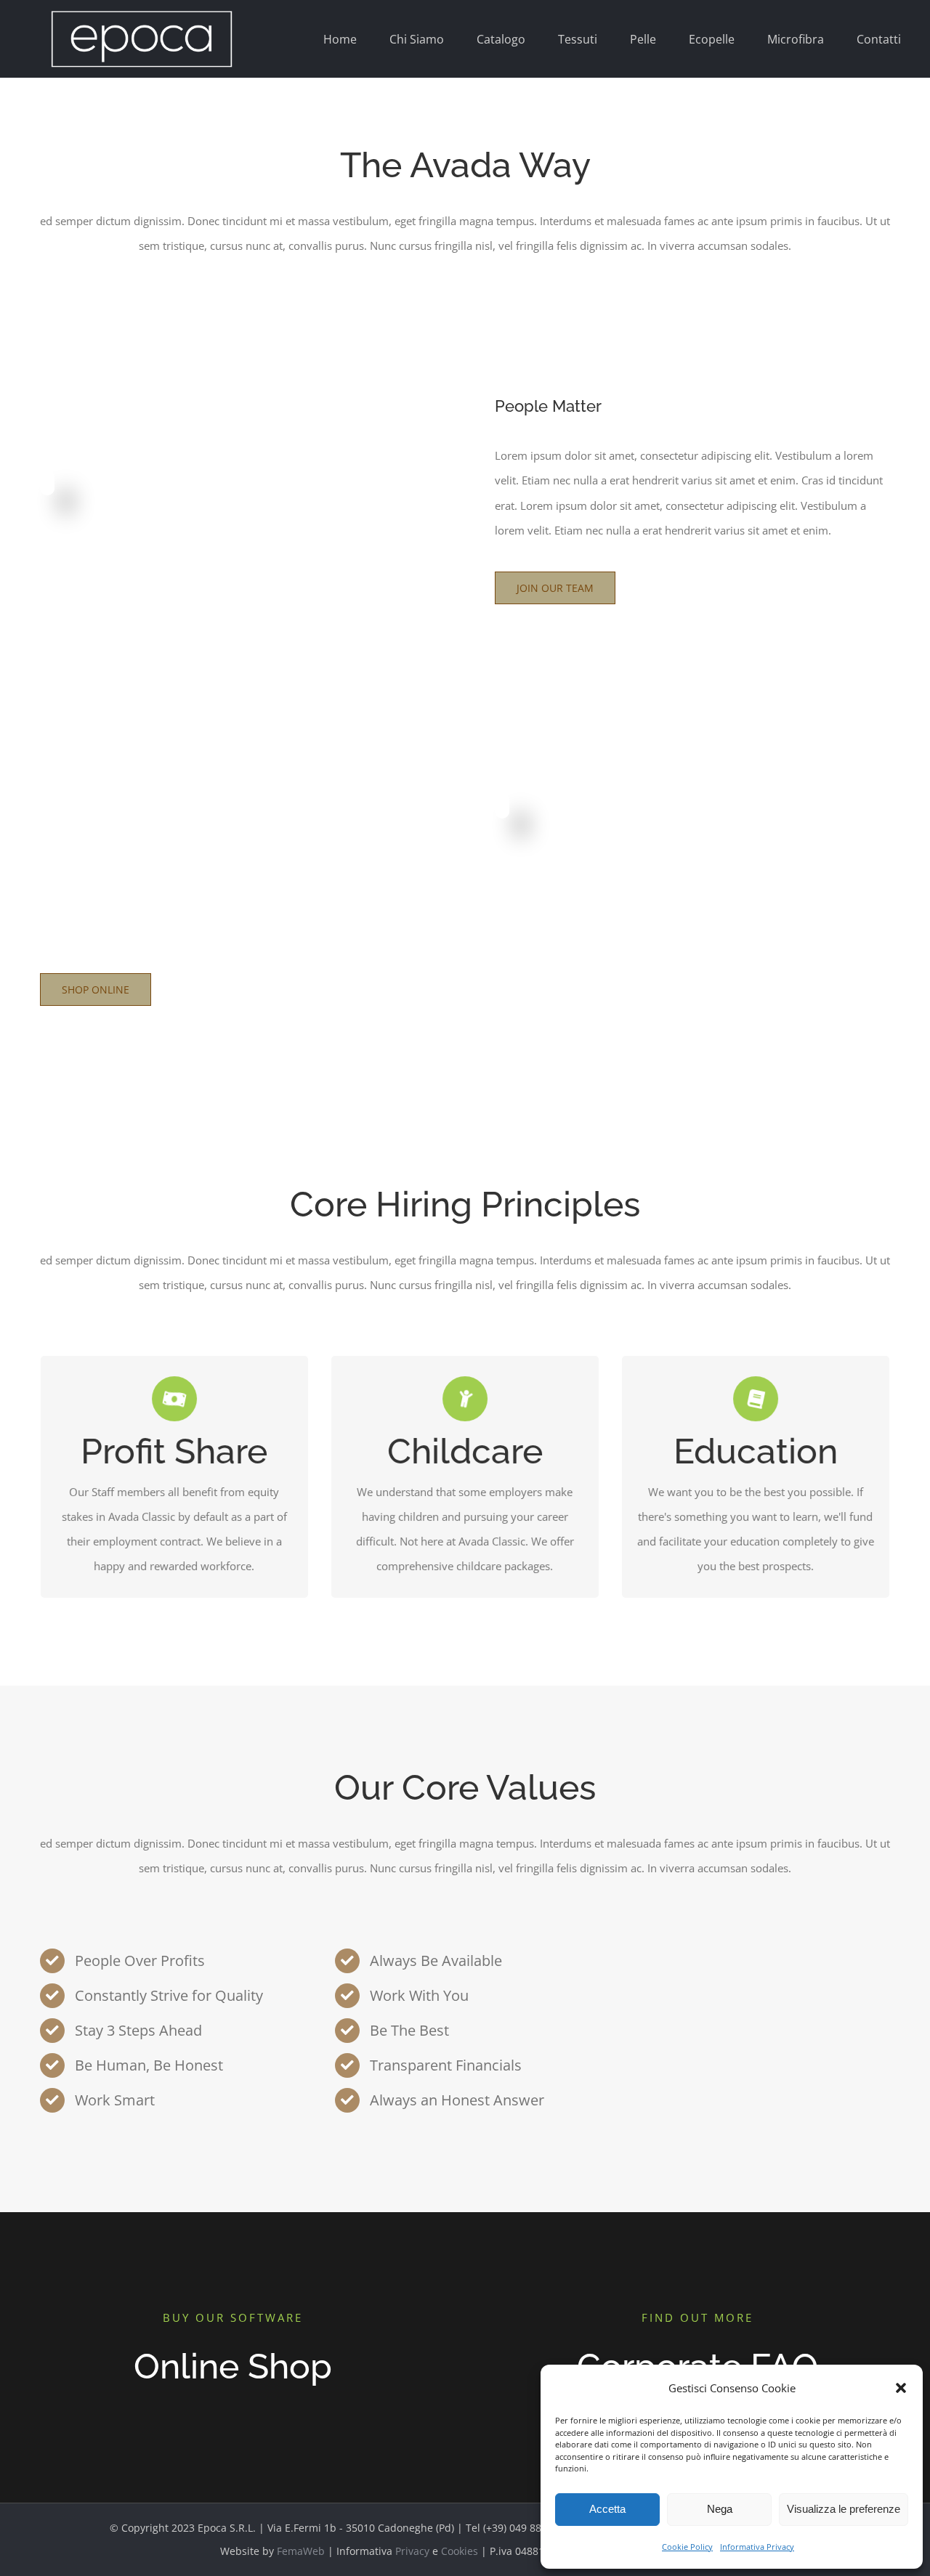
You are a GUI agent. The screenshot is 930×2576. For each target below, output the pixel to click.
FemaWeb (301, 2551)
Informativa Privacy (757, 2547)
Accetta (607, 2509)
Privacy (412, 2551)
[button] (901, 2388)
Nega (720, 2509)
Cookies (460, 2551)
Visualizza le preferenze (844, 2509)
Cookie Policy (687, 2547)
